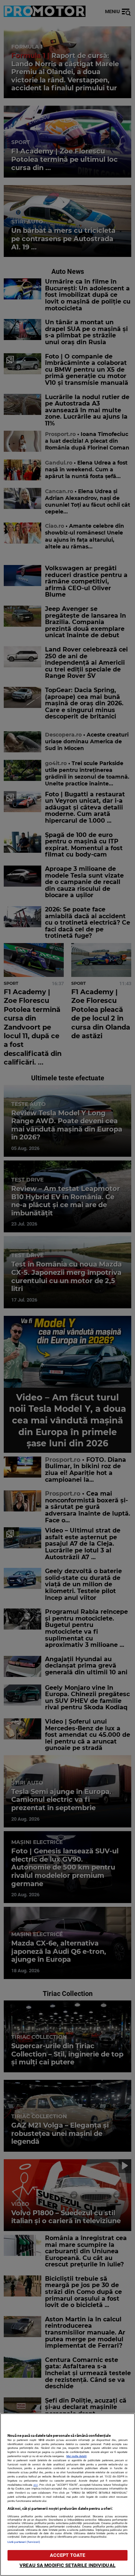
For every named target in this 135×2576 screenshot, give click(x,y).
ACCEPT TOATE (68, 2555)
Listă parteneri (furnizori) (24, 2542)
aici (36, 2485)
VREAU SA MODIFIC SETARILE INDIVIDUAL (67, 2565)
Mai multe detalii (76, 2456)
